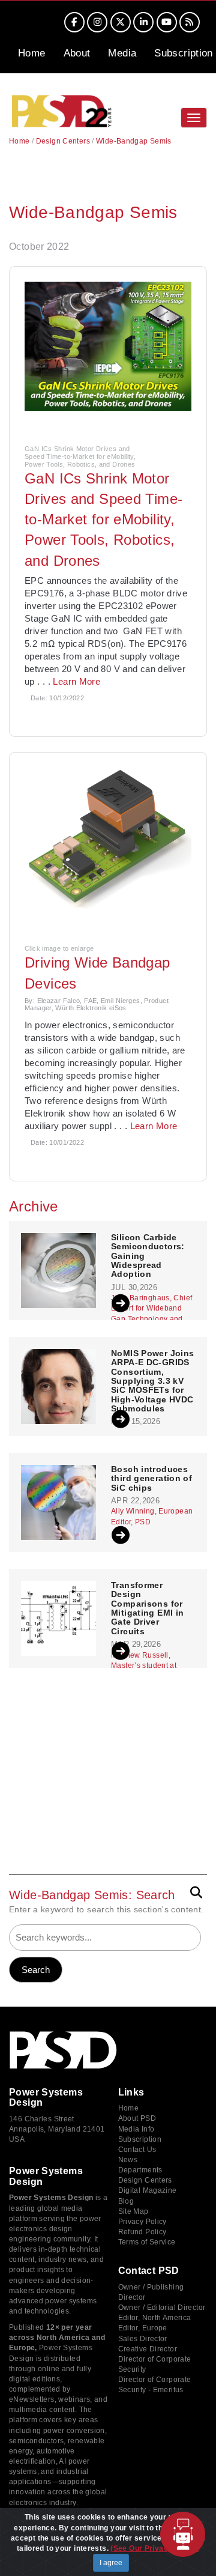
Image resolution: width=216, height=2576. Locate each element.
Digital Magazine (148, 2190)
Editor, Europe (143, 2328)
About (77, 53)
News (128, 2160)
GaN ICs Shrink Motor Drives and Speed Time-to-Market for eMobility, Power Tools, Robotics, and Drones (103, 520)
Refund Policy (142, 2232)
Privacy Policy (142, 2222)
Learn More (76, 681)
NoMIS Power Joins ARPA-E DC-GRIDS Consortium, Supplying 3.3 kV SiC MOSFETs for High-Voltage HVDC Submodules (152, 1381)
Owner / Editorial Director (162, 2308)
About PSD (137, 2118)
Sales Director (143, 2339)
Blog (126, 2201)
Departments (140, 2170)
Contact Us (137, 2150)
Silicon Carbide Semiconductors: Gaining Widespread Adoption (148, 1256)
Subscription (184, 53)
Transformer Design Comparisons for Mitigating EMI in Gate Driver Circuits (147, 1608)
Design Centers (63, 141)
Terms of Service (147, 2242)
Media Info (136, 2129)
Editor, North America (155, 2318)
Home (32, 53)
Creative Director (148, 2349)
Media (122, 53)
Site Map (133, 2211)
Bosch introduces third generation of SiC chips (151, 1479)
